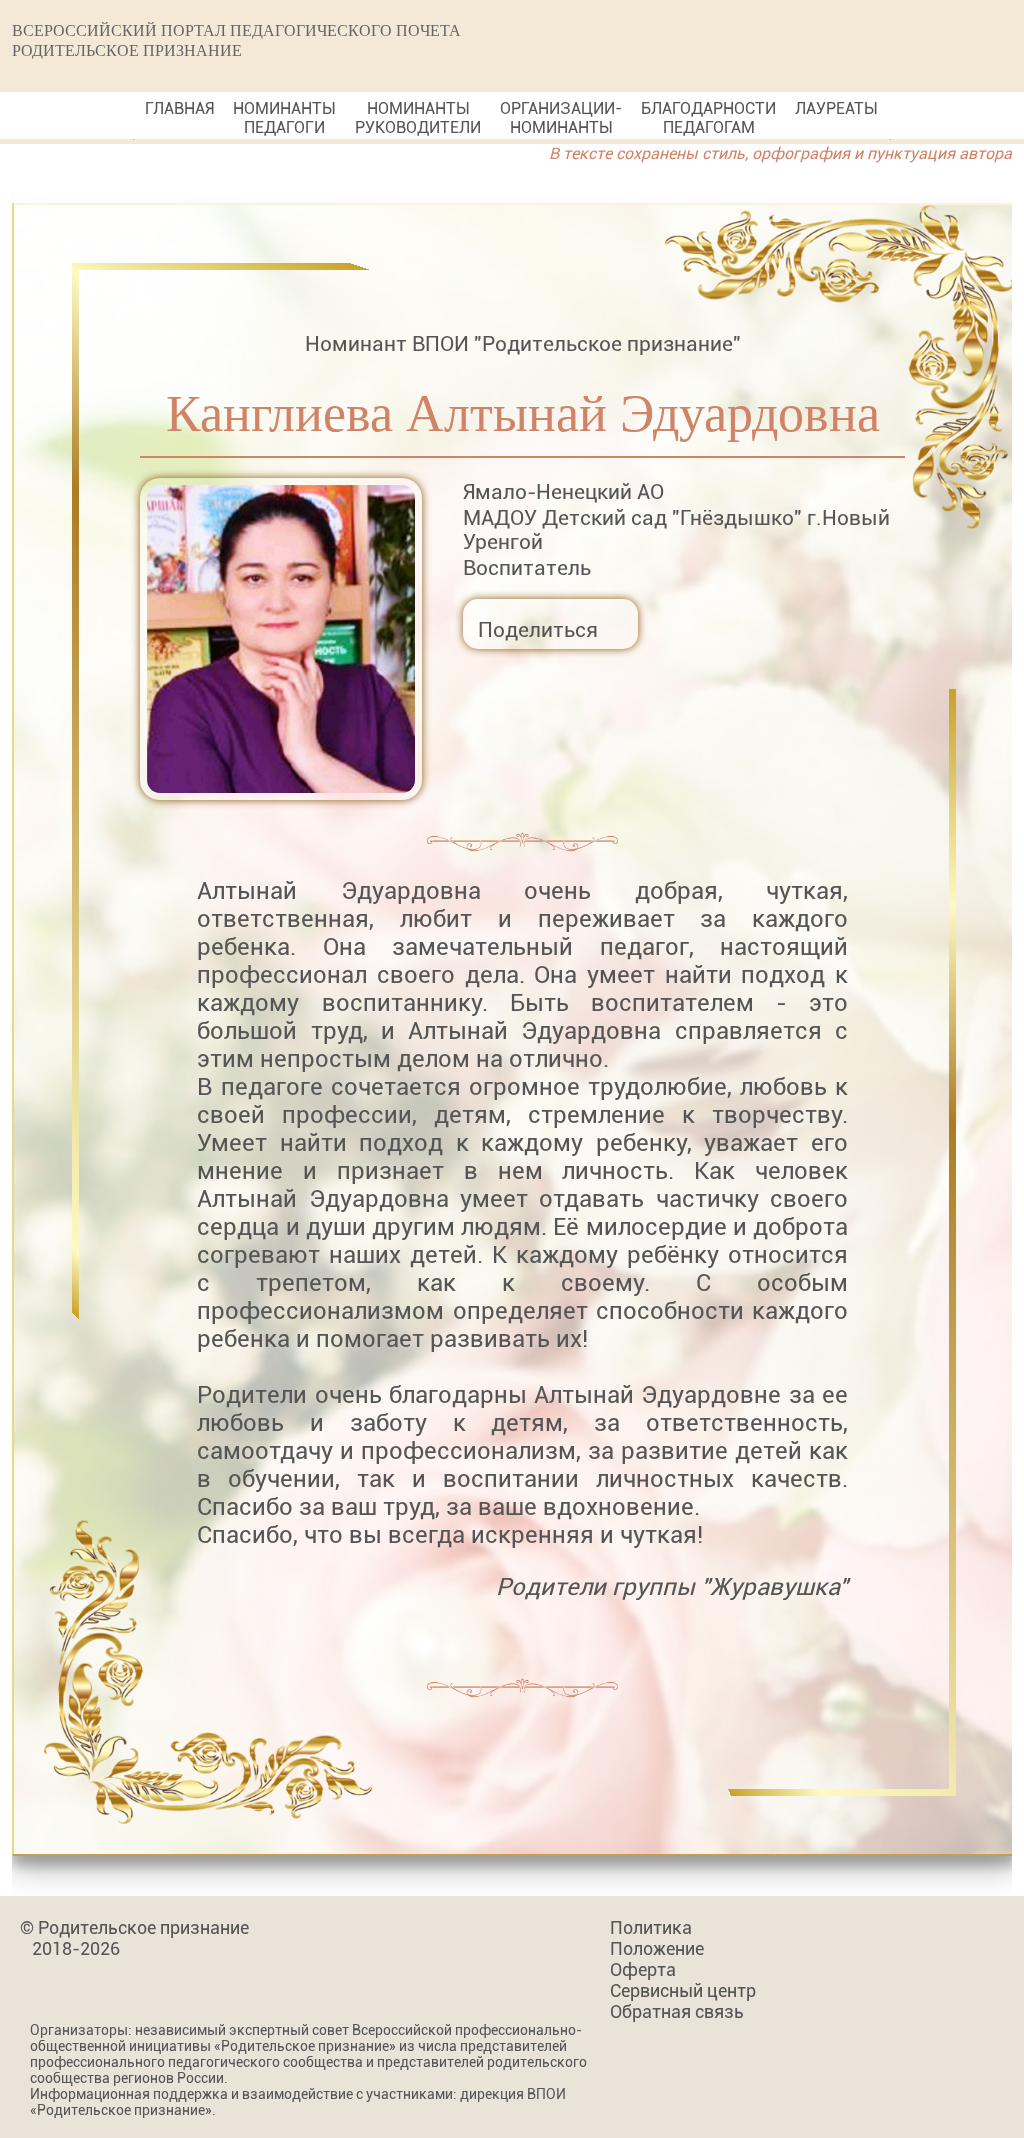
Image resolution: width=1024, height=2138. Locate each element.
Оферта (643, 1969)
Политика (651, 1927)
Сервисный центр (683, 1990)
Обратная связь (677, 2011)
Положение (657, 1948)
